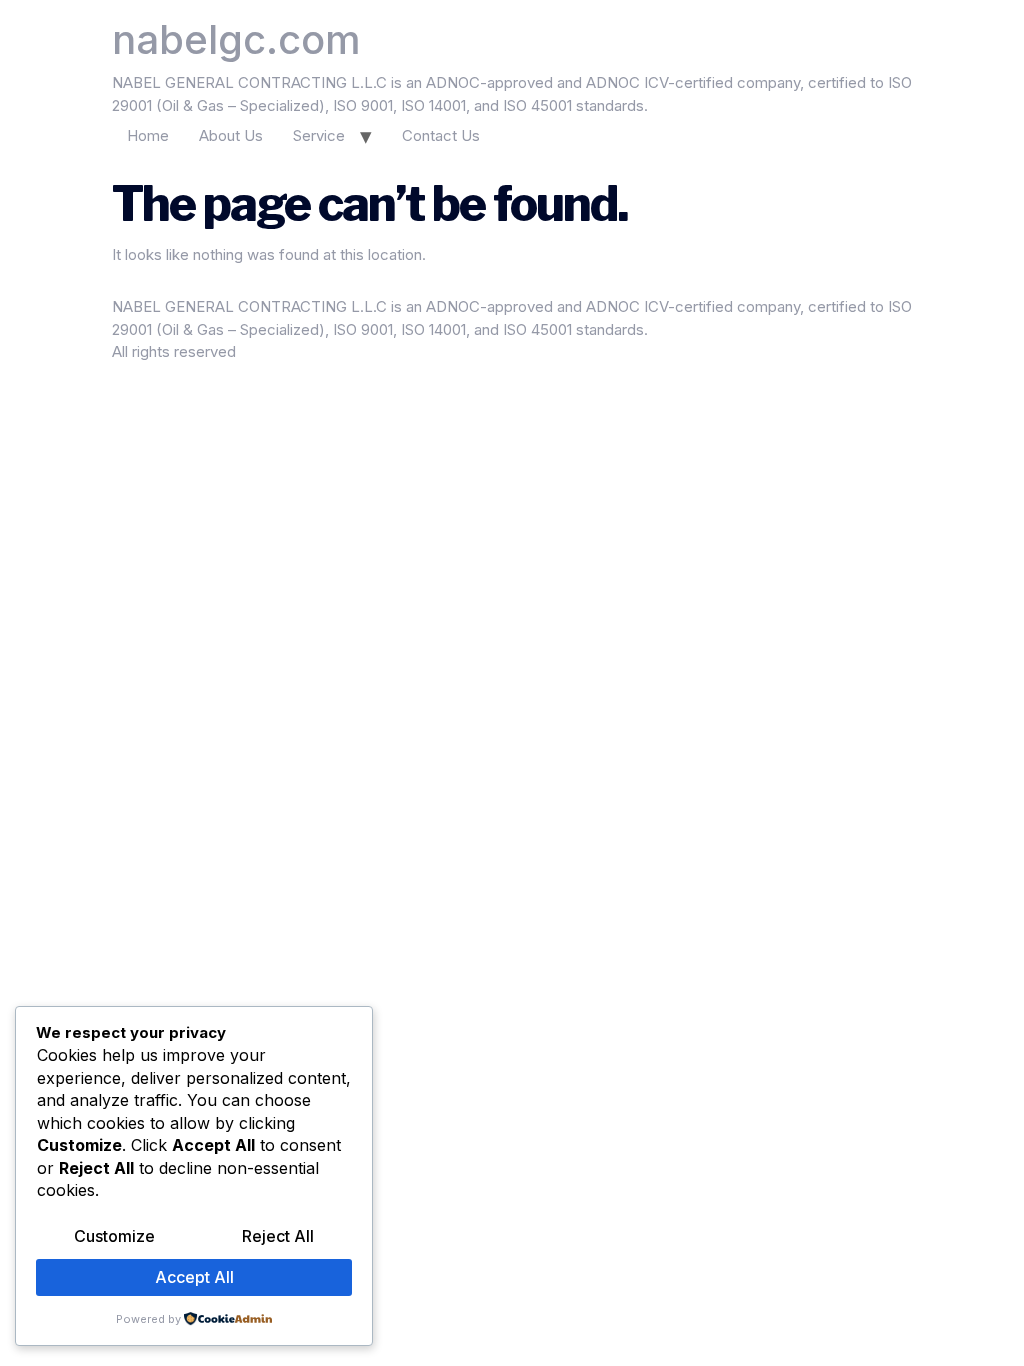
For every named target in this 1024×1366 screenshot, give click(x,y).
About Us (231, 135)
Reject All (278, 1236)
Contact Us (441, 135)
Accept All (194, 1277)
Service (319, 135)
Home (148, 135)
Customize (114, 1236)
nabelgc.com (236, 39)
